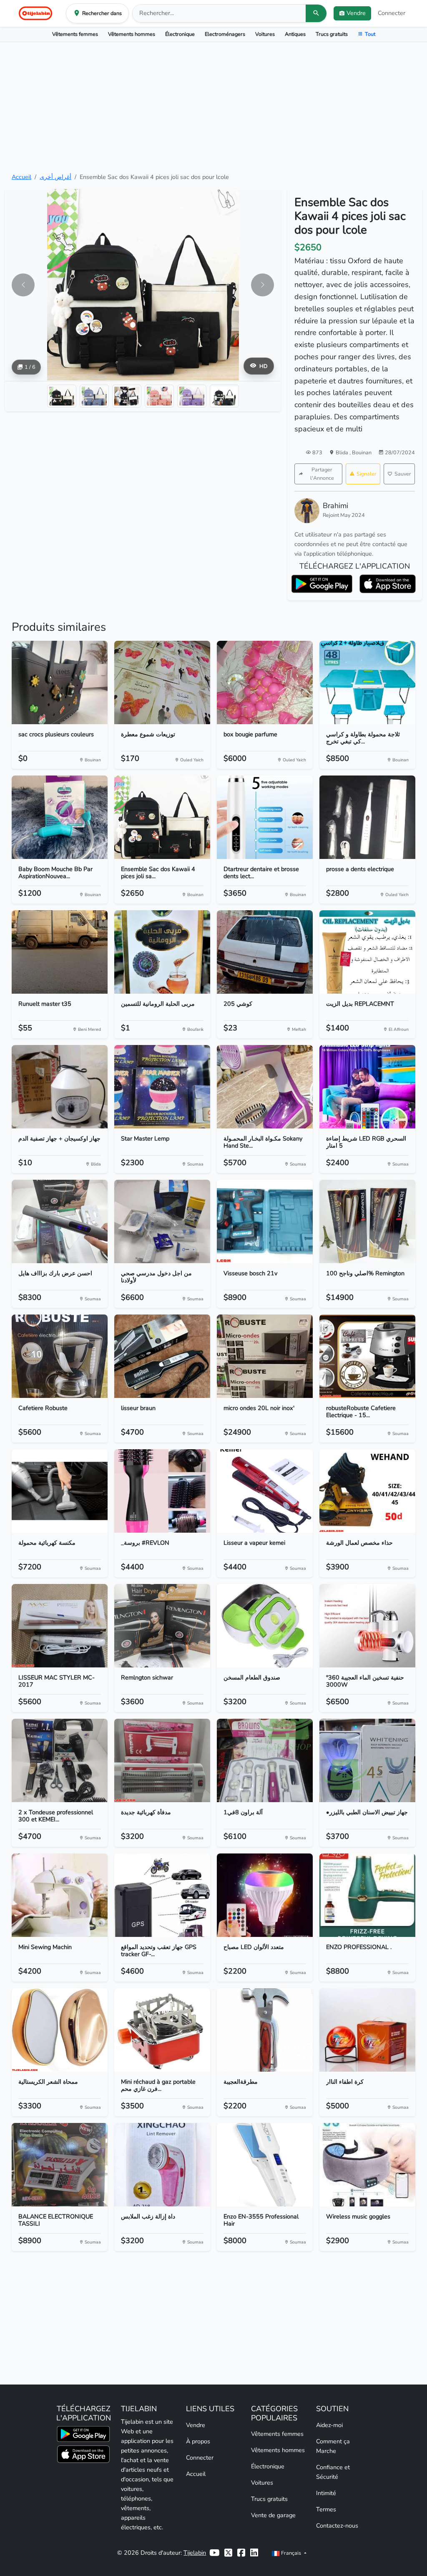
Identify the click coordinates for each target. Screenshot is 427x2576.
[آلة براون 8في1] (265, 1760)
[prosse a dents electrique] (367, 817)
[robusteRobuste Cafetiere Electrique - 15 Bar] (367, 1356)
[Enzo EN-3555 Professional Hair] (265, 2165)
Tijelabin (195, 2553)
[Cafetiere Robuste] (60, 1356)
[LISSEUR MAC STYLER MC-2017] (60, 1626)
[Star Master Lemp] (162, 1087)
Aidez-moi (329, 2425)
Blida (343, 452)
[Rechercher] (316, 13)
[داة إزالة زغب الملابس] (162, 2165)
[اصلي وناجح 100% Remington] (367, 1221)
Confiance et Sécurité (333, 2472)
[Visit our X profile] (228, 2553)
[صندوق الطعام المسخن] (265, 1626)
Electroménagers (225, 34)
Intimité (326, 2493)
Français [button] (291, 2553)
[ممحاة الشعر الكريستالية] (60, 2030)
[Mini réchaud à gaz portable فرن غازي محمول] (162, 2030)
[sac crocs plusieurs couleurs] (60, 682)
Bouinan (362, 452)
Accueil (21, 177)
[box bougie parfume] (265, 682)
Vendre (196, 2425)
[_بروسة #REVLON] (162, 1491)
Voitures (265, 34)
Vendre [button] (356, 13)
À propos (198, 2441)
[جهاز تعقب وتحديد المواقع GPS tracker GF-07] (162, 1895)
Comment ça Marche (333, 2446)
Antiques (295, 34)
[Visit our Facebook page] (241, 2553)
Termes (326, 2509)
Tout (370, 34)
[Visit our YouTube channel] (214, 2553)
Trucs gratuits (332, 34)
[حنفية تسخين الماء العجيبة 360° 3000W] (367, 1626)
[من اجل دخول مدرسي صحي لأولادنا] (162, 1221)
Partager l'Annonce (322, 474)
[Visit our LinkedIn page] (254, 2553)
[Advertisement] (213, 107)
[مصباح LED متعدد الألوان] (265, 1895)
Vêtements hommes (132, 34)
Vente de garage (273, 2515)
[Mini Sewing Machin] (60, 1895)
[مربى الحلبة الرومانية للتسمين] (162, 952)
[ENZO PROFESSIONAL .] (367, 1895)
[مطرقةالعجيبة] (265, 2030)
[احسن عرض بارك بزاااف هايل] (60, 1221)
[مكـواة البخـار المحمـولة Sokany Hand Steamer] (265, 1087)
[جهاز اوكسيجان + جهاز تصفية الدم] (60, 1087)
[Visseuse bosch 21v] (265, 1221)
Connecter (392, 13)
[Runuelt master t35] (60, 952)
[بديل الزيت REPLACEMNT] (367, 952)
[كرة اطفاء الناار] (367, 2030)
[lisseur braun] (162, 1356)
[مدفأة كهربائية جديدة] (162, 1760)
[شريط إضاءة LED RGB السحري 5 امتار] (367, 1087)
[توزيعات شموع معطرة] (162, 682)
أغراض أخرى (55, 177)
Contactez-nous (337, 2526)
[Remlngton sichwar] (162, 1626)
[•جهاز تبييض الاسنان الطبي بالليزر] (367, 1760)
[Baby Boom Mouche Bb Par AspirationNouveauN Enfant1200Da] (60, 817)
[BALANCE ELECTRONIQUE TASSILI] (60, 2165)
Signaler (367, 474)
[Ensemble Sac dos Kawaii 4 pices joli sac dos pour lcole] (162, 817)
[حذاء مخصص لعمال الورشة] (367, 1491)
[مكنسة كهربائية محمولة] (60, 1491)
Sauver (403, 474)
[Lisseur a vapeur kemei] (265, 1491)
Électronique (180, 34)
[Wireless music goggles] (367, 2165)
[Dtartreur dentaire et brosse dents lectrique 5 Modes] (265, 817)
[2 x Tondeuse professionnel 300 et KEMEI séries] (60, 1760)
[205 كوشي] (265, 952)
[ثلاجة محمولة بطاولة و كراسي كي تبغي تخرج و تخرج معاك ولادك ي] (367, 682)
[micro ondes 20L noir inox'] (265, 1356)
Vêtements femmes (75, 34)
